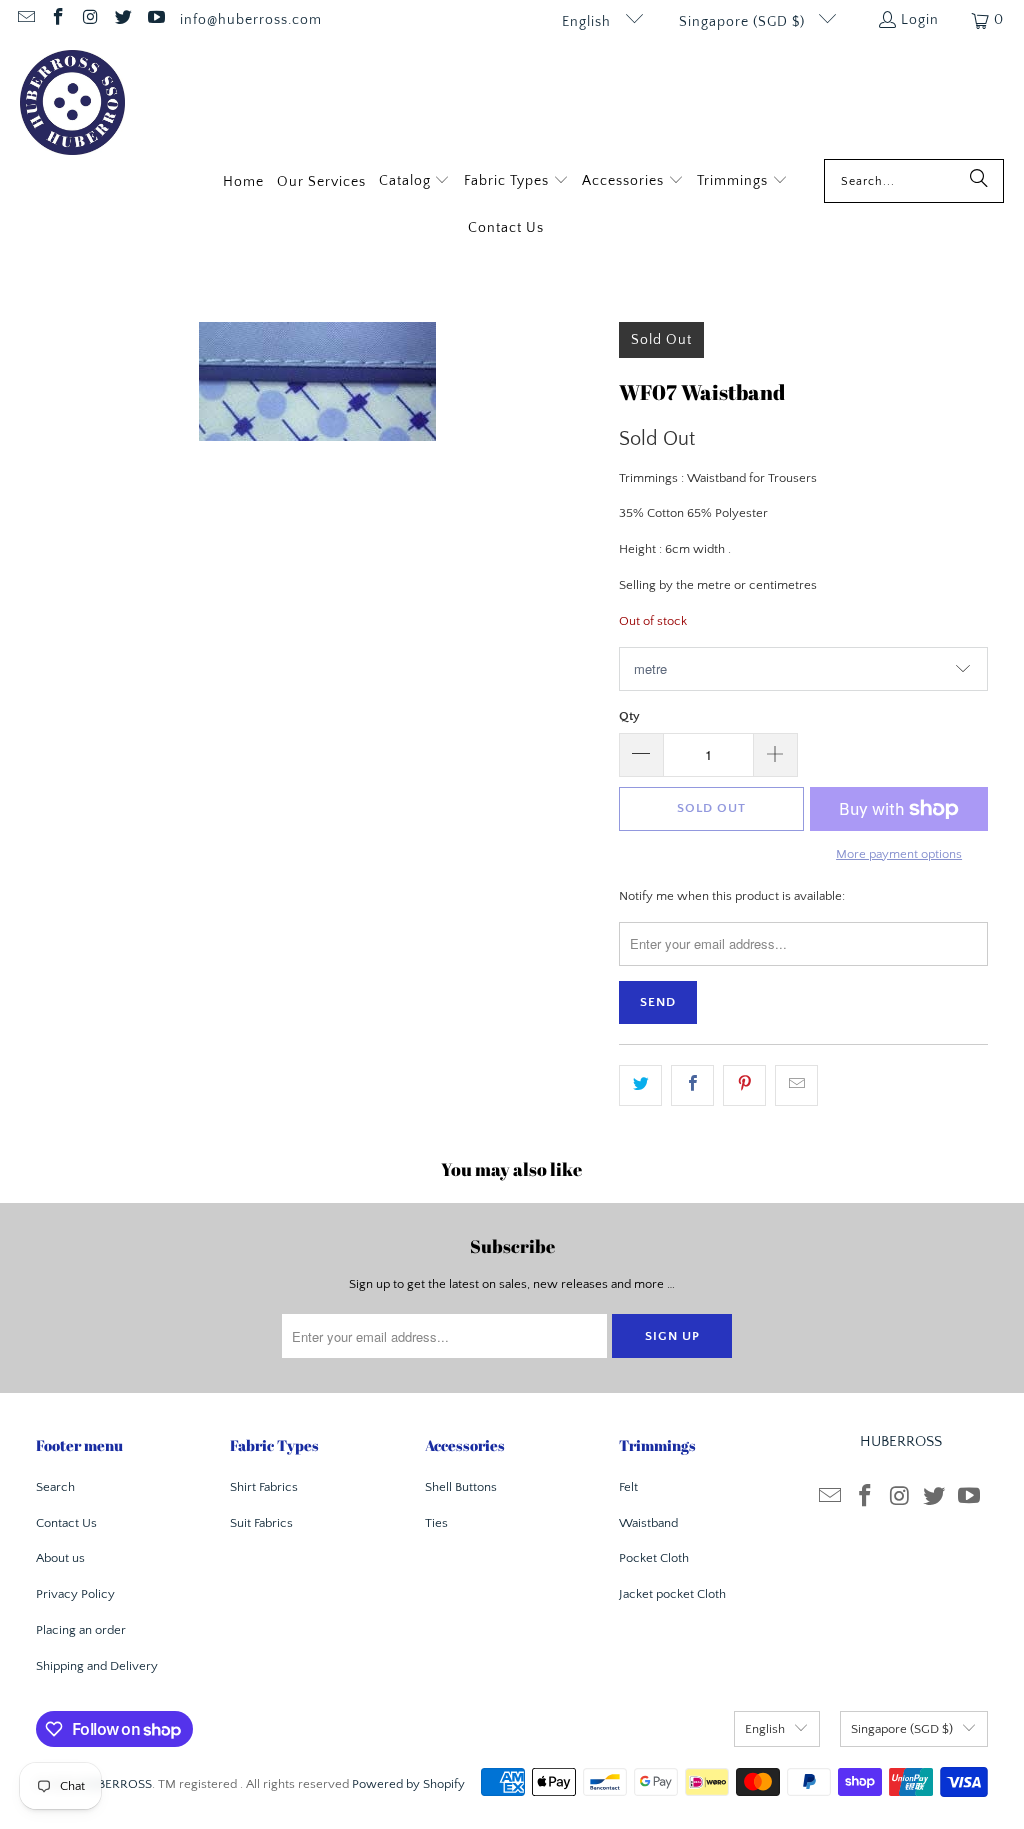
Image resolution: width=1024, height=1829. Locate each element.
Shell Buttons (461, 1487)
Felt (628, 1487)
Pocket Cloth (654, 1558)
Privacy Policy (75, 1594)
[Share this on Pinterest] (744, 1085)
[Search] (979, 181)
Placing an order (81, 1630)
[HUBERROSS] (72, 104)
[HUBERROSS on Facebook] (58, 20)
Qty (629, 716)
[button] (415, 182)
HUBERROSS (116, 1784)
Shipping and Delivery (97, 1666)
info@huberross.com (251, 20)
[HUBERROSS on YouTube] (155, 20)
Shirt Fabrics (264, 1487)
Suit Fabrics (261, 1523)
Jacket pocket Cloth (672, 1594)
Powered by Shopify (408, 1784)
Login (920, 20)
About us (60, 1558)
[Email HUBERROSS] (25, 20)
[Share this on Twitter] (640, 1085)
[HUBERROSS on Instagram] (90, 20)
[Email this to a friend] (796, 1085)
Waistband (648, 1523)
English (588, 22)
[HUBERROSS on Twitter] (123, 20)
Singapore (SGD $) (744, 22)
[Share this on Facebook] (692, 1085)
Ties (436, 1523)
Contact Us (66, 1523)
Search (55, 1487)
